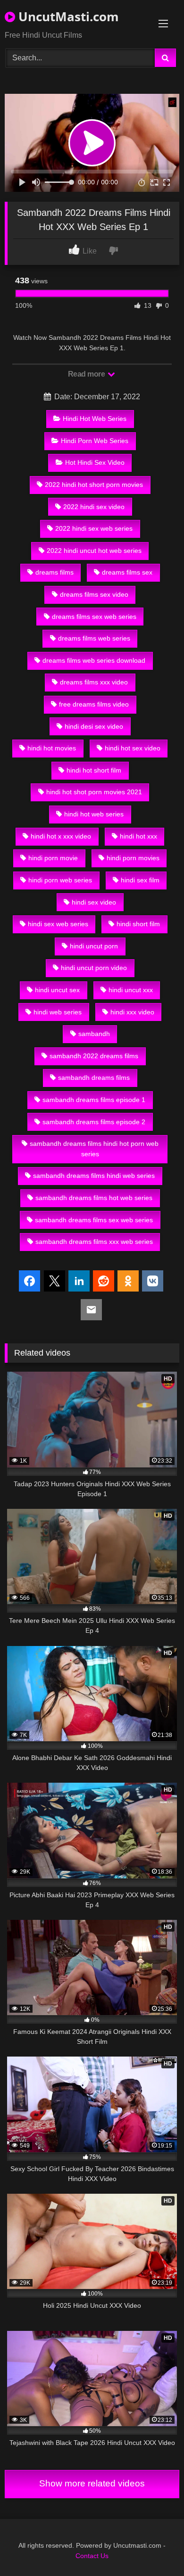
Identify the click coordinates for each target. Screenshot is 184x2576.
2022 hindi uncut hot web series (94, 551)
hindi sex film (140, 880)
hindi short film (138, 924)
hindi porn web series (60, 880)
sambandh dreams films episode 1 (94, 1100)
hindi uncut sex (57, 990)
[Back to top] (155, 2548)
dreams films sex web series (94, 617)
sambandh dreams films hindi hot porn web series (94, 1149)
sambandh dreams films (94, 1078)
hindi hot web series (94, 814)
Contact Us (92, 2556)
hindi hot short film (94, 770)
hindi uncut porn (94, 946)
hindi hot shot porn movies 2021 (94, 792)
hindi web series (58, 1012)
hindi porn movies (133, 858)
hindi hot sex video (133, 748)
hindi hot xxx (138, 836)
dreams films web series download (94, 660)
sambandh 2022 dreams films (94, 1056)
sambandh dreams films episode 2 (94, 1122)
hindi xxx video (132, 1012)
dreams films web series (94, 638)
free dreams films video (94, 704)
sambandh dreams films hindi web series (94, 1176)
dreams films (54, 572)
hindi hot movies (52, 748)
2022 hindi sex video (94, 507)
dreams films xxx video (94, 682)
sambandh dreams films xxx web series (94, 1242)
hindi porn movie (53, 858)
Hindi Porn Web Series (95, 441)
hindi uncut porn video (94, 968)
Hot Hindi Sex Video (95, 462)
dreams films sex (127, 572)
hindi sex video (94, 902)
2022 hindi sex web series (94, 528)
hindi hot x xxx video (61, 836)
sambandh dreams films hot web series (94, 1198)
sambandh (94, 1034)
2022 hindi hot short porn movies (94, 485)
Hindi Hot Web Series (95, 419)
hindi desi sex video (94, 726)
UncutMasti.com (67, 16)
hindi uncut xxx (131, 990)
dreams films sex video (94, 594)
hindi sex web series (58, 924)
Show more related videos (92, 2483)
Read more (87, 374)
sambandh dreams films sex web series (94, 1220)
